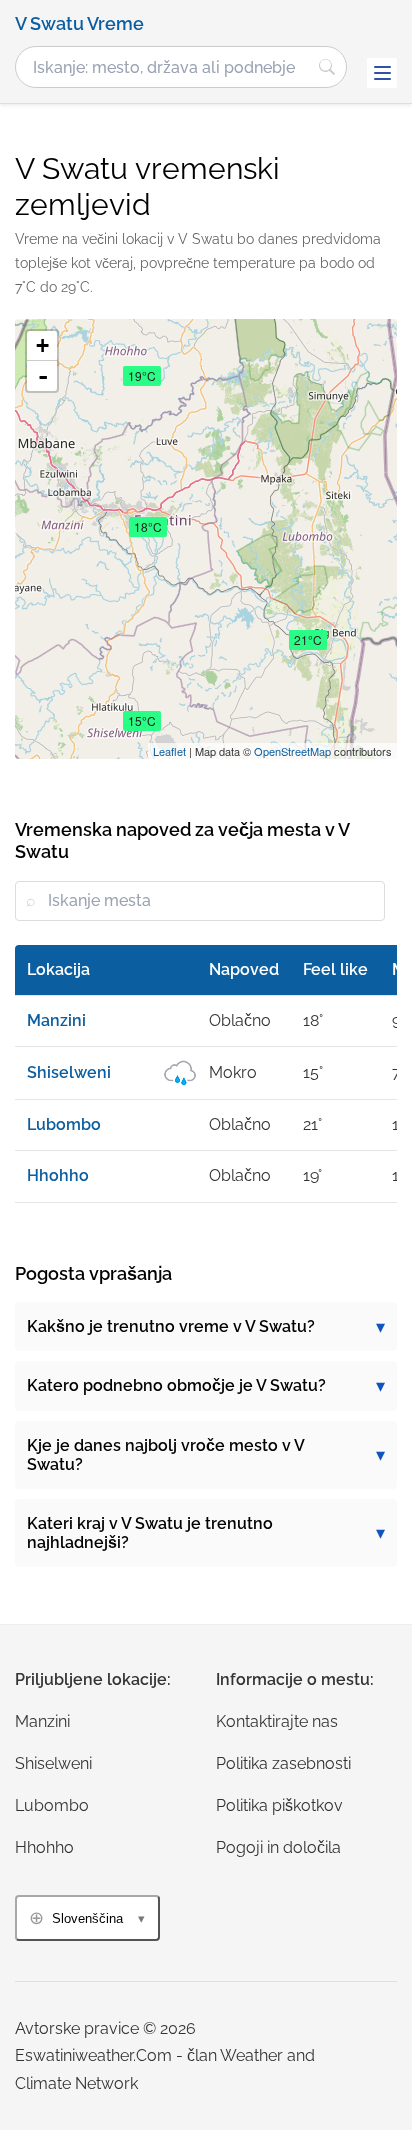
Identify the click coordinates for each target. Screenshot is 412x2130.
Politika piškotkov (279, 1805)
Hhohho (44, 1847)
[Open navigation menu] (382, 73)
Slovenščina (87, 1918)
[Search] (327, 67)
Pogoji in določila (278, 1847)
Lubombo (52, 1805)
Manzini (42, 1721)
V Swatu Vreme (79, 24)
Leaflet (169, 751)
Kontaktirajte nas (277, 1721)
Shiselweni (53, 1763)
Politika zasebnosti (283, 1763)
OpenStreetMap (292, 751)
